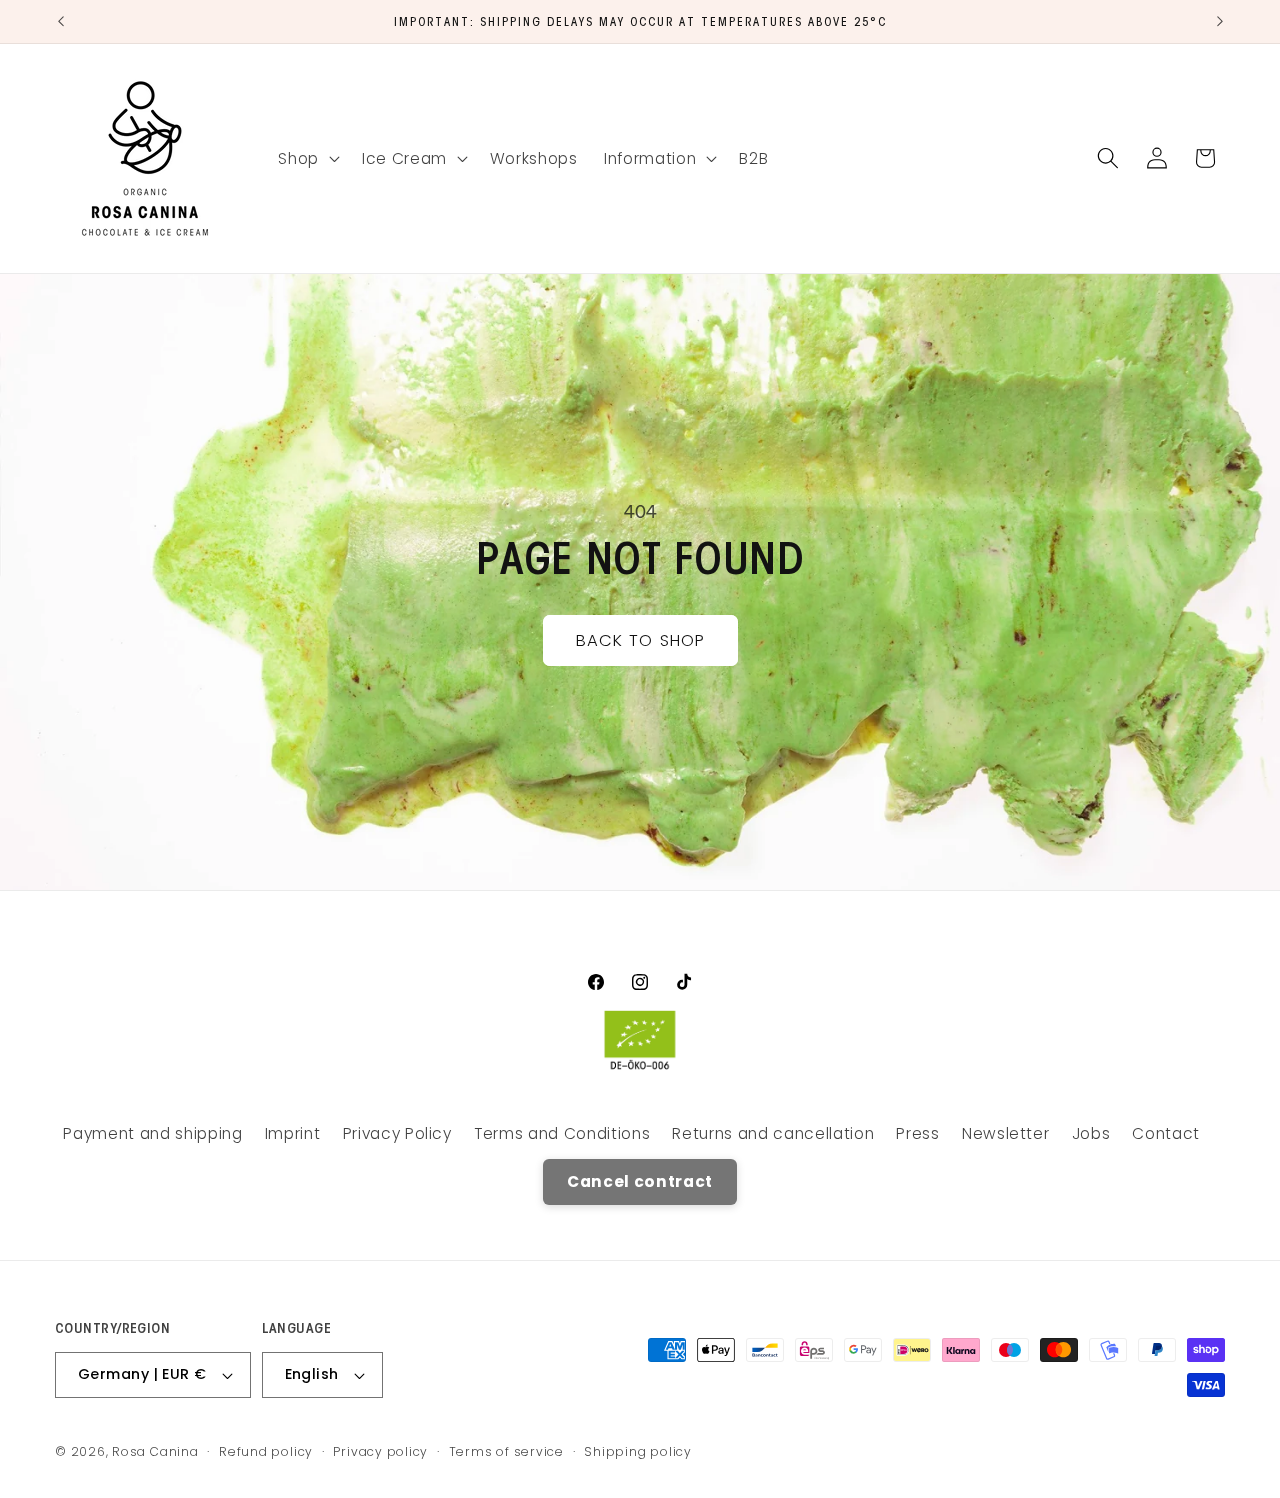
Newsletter (1006, 1134)
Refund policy (266, 1451)
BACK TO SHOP (639, 640)
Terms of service (506, 1451)
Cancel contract (640, 1181)
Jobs (1091, 1134)
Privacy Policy (397, 1134)
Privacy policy (380, 1451)
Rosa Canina (155, 1451)
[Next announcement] (1220, 21)
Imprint (293, 1134)
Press (917, 1134)
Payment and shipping (152, 1134)
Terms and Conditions (562, 1134)
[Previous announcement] (61, 21)
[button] (307, 158)
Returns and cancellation (773, 1134)
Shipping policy (638, 1451)
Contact (1166, 1134)
